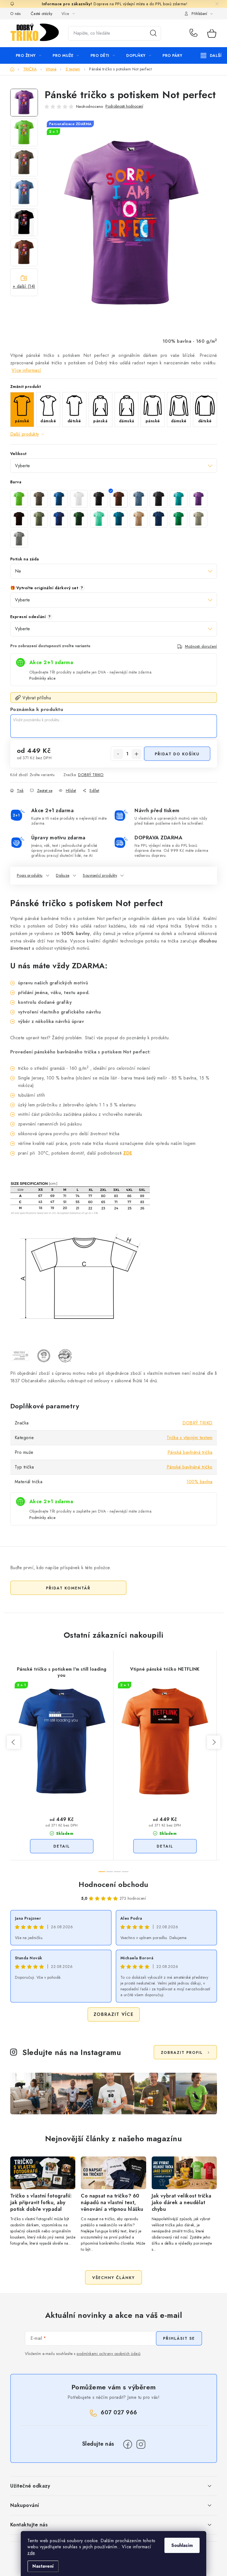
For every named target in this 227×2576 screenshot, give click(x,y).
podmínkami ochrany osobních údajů (109, 2354)
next (214, 1742)
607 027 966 (194, 33)
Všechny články (114, 2278)
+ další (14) (24, 286)
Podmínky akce (42, 678)
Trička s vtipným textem (190, 1438)
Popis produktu (30, 875)
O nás (16, 14)
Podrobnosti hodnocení (124, 106)
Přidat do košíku (177, 754)
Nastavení (43, 2566)
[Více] (211, 55)
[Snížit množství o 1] (118, 754)
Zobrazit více (114, 2014)
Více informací (26, 370)
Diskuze (63, 875)
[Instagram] (141, 2444)
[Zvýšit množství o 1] (136, 754)
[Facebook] (128, 2444)
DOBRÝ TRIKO (91, 775)
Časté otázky (42, 14)
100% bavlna (200, 1482)
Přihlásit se (179, 2338)
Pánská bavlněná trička (190, 1452)
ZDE (128, 1153)
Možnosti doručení (201, 646)
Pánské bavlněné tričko (190, 1467)
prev (14, 1742)
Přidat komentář (68, 1588)
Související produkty (100, 875)
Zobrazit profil (182, 2052)
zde (31, 2553)
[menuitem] (29, 55)
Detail (62, 1846)
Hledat (153, 33)
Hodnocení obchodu (114, 1884)
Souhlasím (182, 2545)
